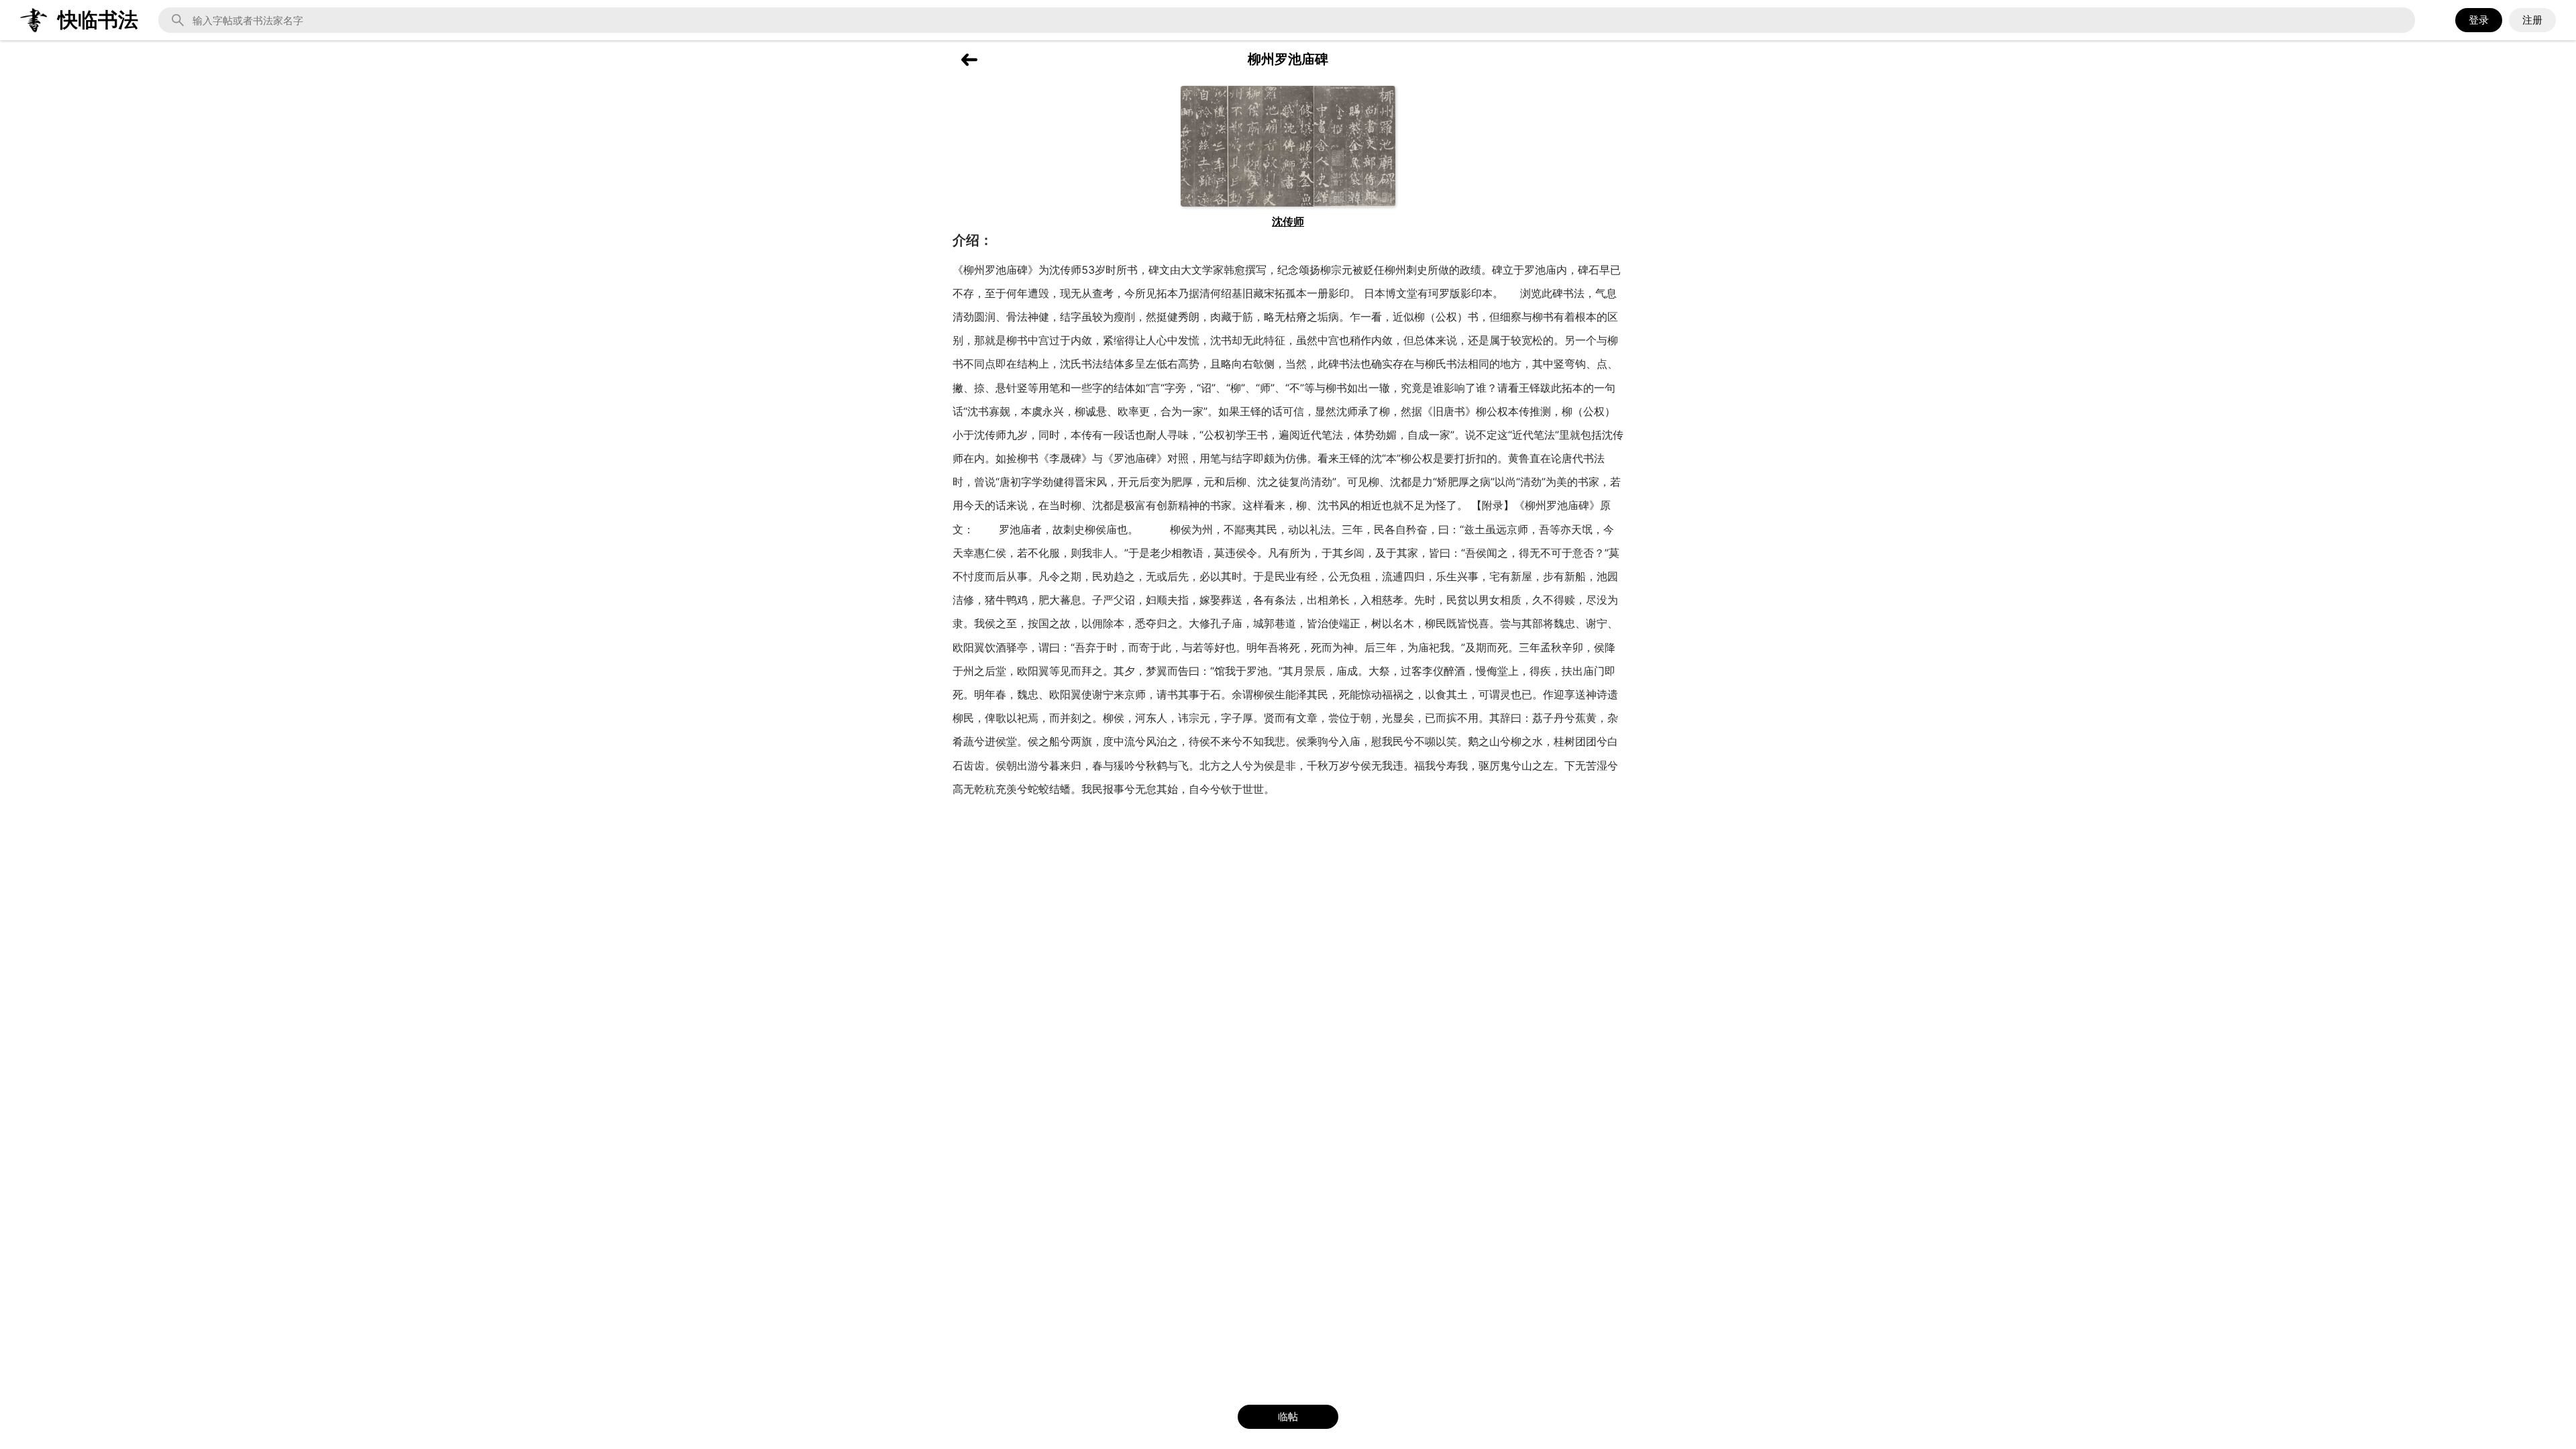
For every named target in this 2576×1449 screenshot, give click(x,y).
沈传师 (1288, 221)
